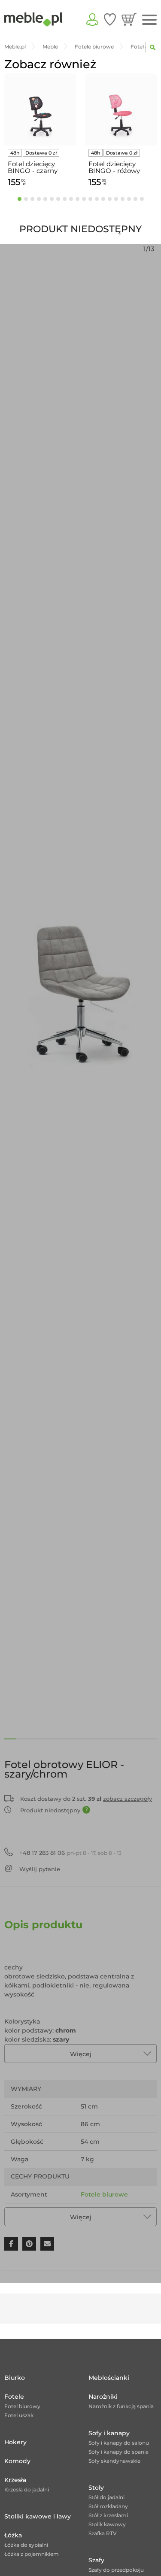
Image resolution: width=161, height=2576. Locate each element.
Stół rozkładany (108, 2506)
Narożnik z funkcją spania (121, 2406)
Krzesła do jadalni (27, 2490)
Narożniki (103, 2397)
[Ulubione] (110, 19)
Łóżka (13, 2535)
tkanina (114, 2212)
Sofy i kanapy (109, 2433)
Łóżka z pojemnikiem (32, 2554)
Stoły (96, 2488)
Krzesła (15, 2480)
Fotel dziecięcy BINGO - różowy (114, 167)
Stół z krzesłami (108, 2515)
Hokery (15, 2442)
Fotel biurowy (22, 2406)
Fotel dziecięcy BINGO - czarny (33, 167)
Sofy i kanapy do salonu (119, 2443)
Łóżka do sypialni (26, 2545)
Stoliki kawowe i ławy (38, 2516)
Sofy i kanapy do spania (118, 2452)
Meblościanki (109, 2378)
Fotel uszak (19, 2415)
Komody (17, 2461)
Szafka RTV (103, 2533)
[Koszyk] (129, 19)
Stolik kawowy (107, 2524)
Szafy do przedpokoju (116, 2570)
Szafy (96, 2560)
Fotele (14, 2397)
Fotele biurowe (104, 2194)
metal (90, 2212)
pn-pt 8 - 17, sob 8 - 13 (70, 1853)
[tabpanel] (40, 132)
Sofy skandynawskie (114, 2461)
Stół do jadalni (106, 2497)
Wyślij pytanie (40, 1869)
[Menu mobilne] (149, 20)
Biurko (15, 2378)
